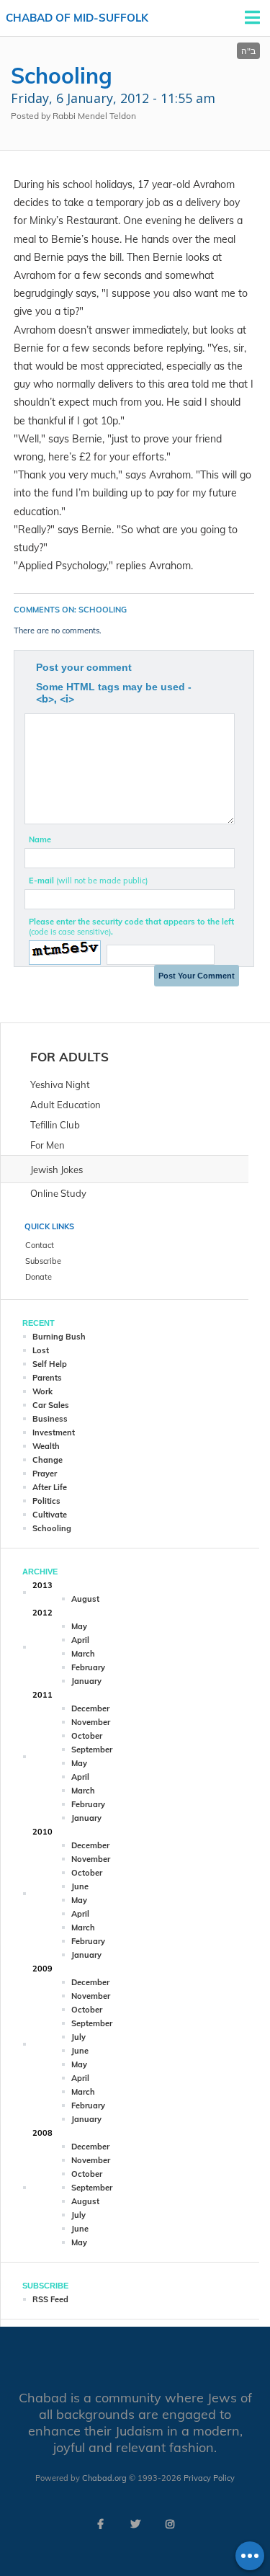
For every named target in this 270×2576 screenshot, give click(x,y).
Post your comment (84, 667)
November (91, 1722)
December (90, 1708)
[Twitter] (135, 2524)
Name (40, 839)
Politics (46, 1501)
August (85, 1599)
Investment (54, 1432)
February (88, 1667)
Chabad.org (104, 2478)
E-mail (88, 881)
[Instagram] (170, 2524)
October (87, 1736)
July (78, 2037)
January (86, 1681)
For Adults (69, 1057)
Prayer (45, 1474)
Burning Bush (59, 1337)
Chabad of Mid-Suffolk (77, 18)
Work (42, 1391)
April (80, 1640)
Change (48, 1460)
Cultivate (50, 1515)
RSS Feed (50, 2299)
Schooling (52, 1528)
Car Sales (51, 1405)
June (80, 1886)
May (79, 1626)
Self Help (50, 1364)
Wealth (46, 1446)
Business (50, 1419)
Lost (41, 1350)
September (92, 1750)
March (83, 1654)
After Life (50, 1487)
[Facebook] (101, 2524)
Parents (47, 1378)
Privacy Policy (209, 2478)
